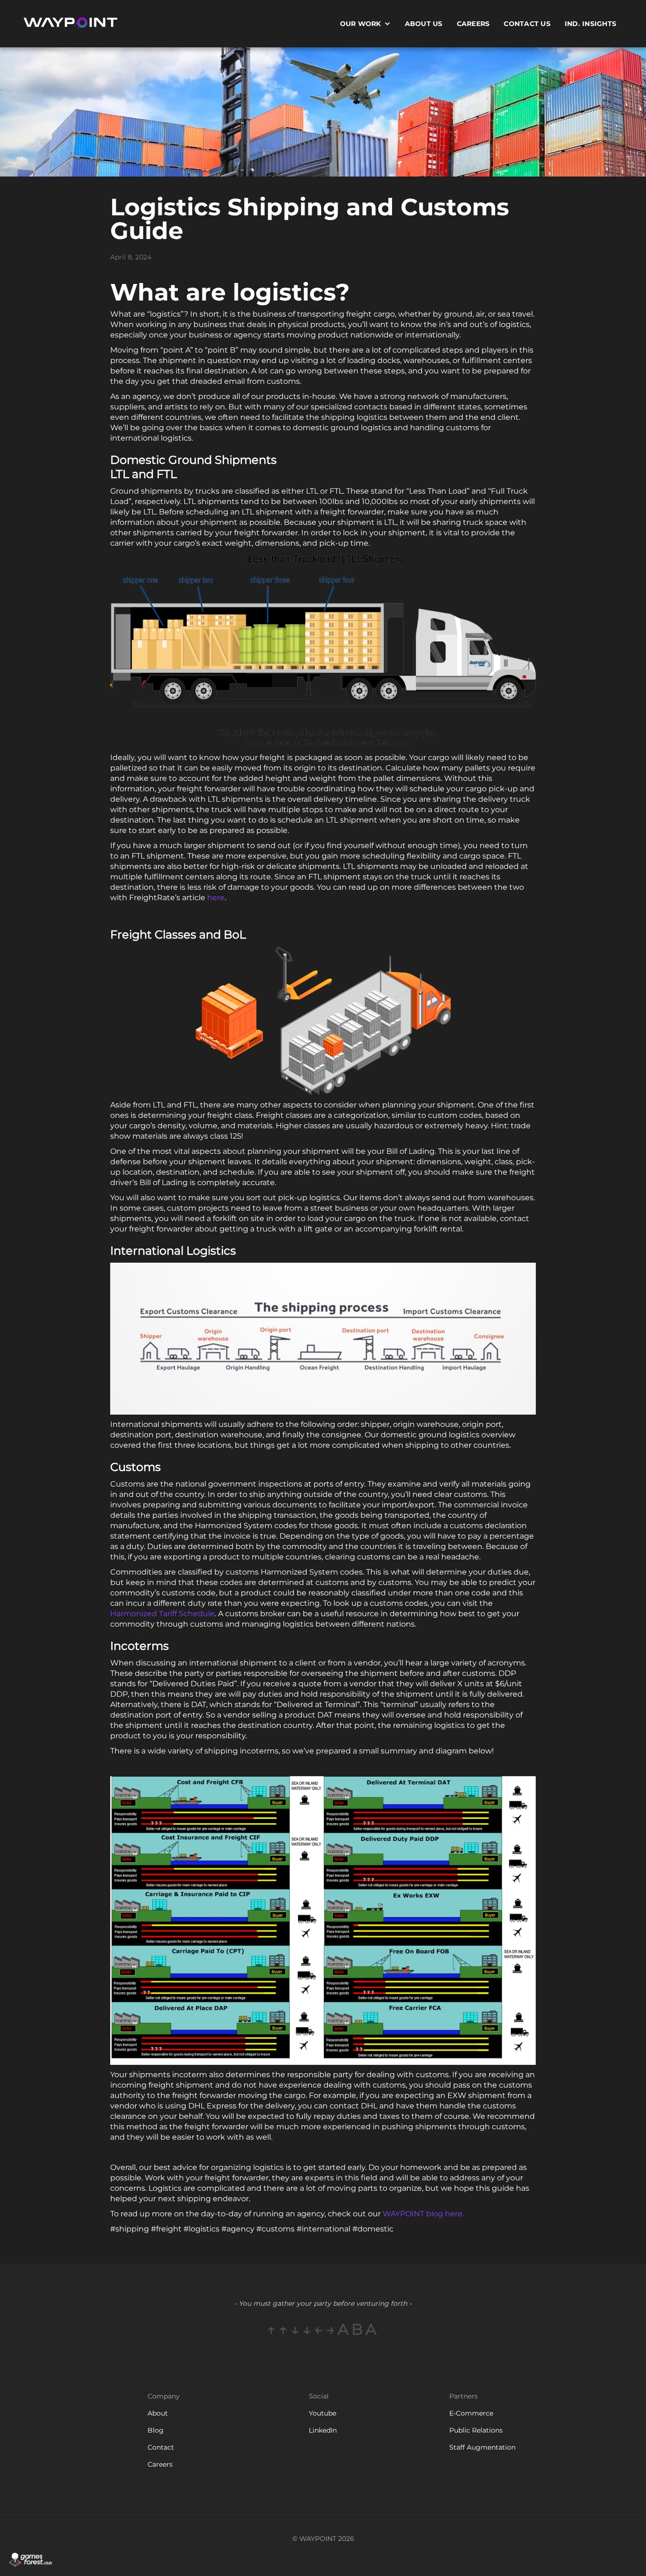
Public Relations (476, 2430)
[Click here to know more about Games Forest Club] (31, 2560)
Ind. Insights (590, 24)
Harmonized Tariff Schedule (162, 1614)
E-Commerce (471, 2413)
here (216, 898)
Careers (473, 24)
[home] (70, 24)
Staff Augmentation (482, 2447)
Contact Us (527, 24)
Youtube (323, 2413)
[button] (365, 24)
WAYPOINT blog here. (423, 2214)
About (158, 2413)
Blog (156, 2430)
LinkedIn (323, 2430)
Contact (161, 2447)
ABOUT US (424, 24)
